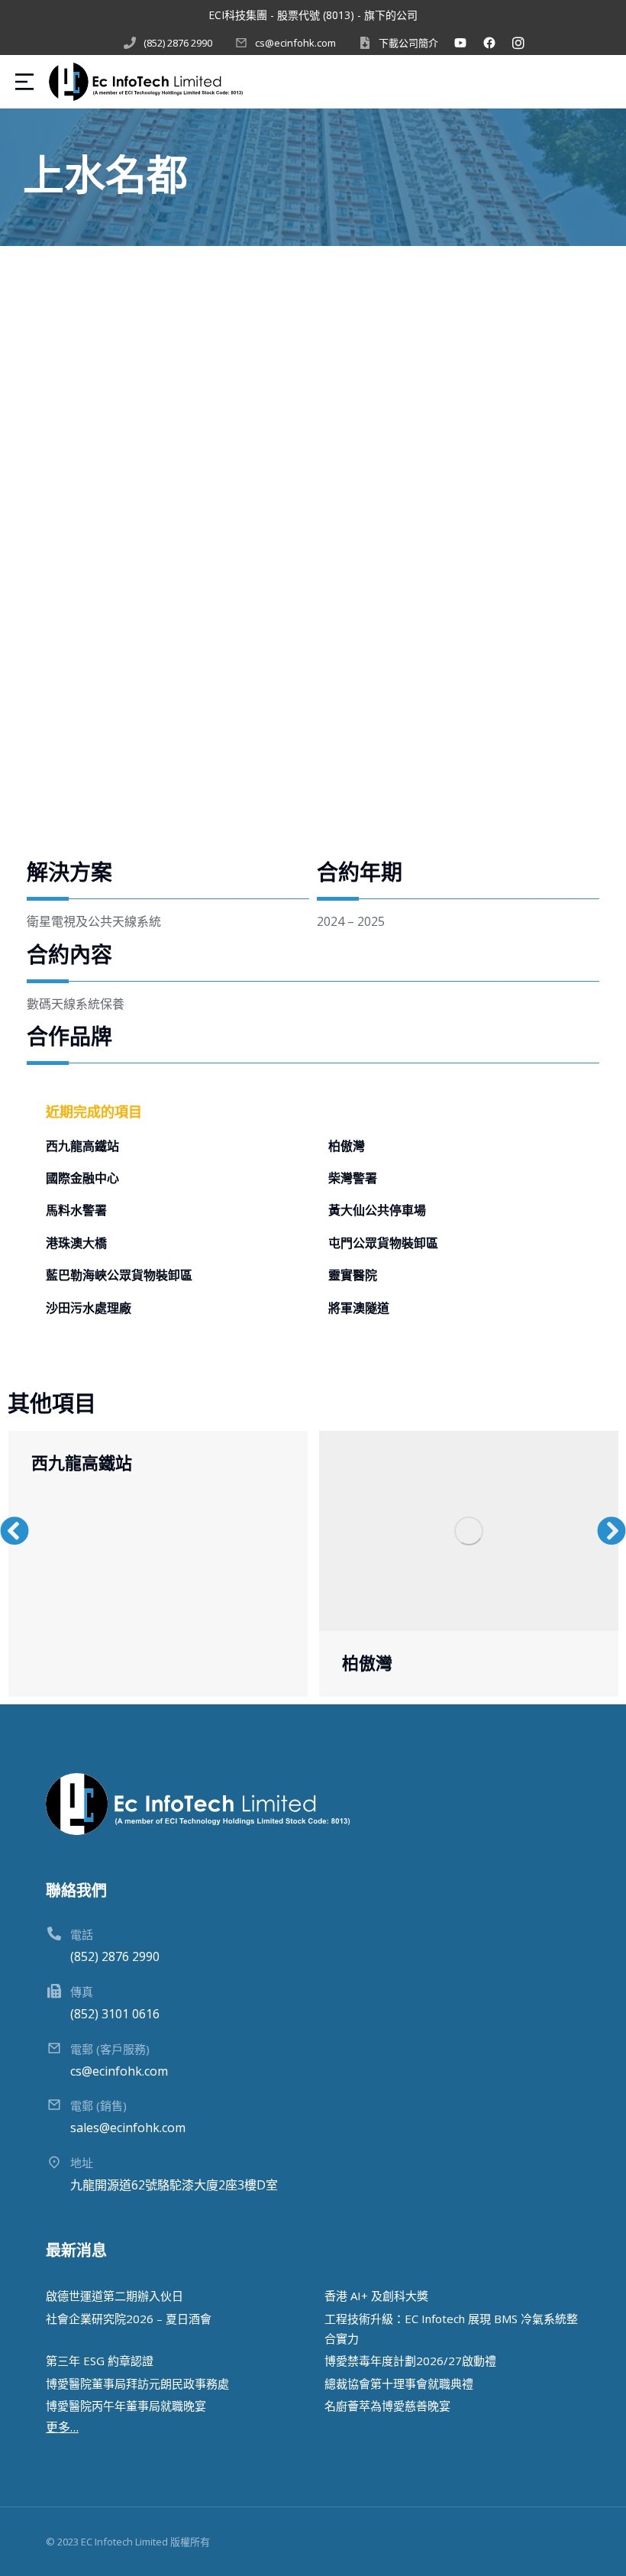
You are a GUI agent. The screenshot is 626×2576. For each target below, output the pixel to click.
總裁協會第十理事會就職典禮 (399, 2383)
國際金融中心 (82, 1179)
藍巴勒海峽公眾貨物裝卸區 (119, 1276)
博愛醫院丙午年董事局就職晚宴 (126, 2406)
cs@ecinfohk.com (295, 43)
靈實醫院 (353, 1276)
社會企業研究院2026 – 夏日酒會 (129, 2319)
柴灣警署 (353, 1179)
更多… (62, 2427)
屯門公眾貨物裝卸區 (383, 1244)
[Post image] (469, 1531)
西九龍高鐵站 (82, 1147)
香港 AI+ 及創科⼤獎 (376, 2296)
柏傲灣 (347, 1147)
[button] (15, 1531)
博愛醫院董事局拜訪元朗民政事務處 (137, 2383)
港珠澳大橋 (76, 1244)
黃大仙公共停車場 (377, 1211)
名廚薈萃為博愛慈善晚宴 (387, 2406)
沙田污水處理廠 (89, 1309)
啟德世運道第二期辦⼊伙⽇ (115, 2296)
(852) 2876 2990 (178, 43)
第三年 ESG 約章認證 (100, 2361)
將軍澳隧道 (359, 1309)
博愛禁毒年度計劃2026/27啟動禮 (410, 2361)
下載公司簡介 (408, 43)
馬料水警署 (76, 1211)
